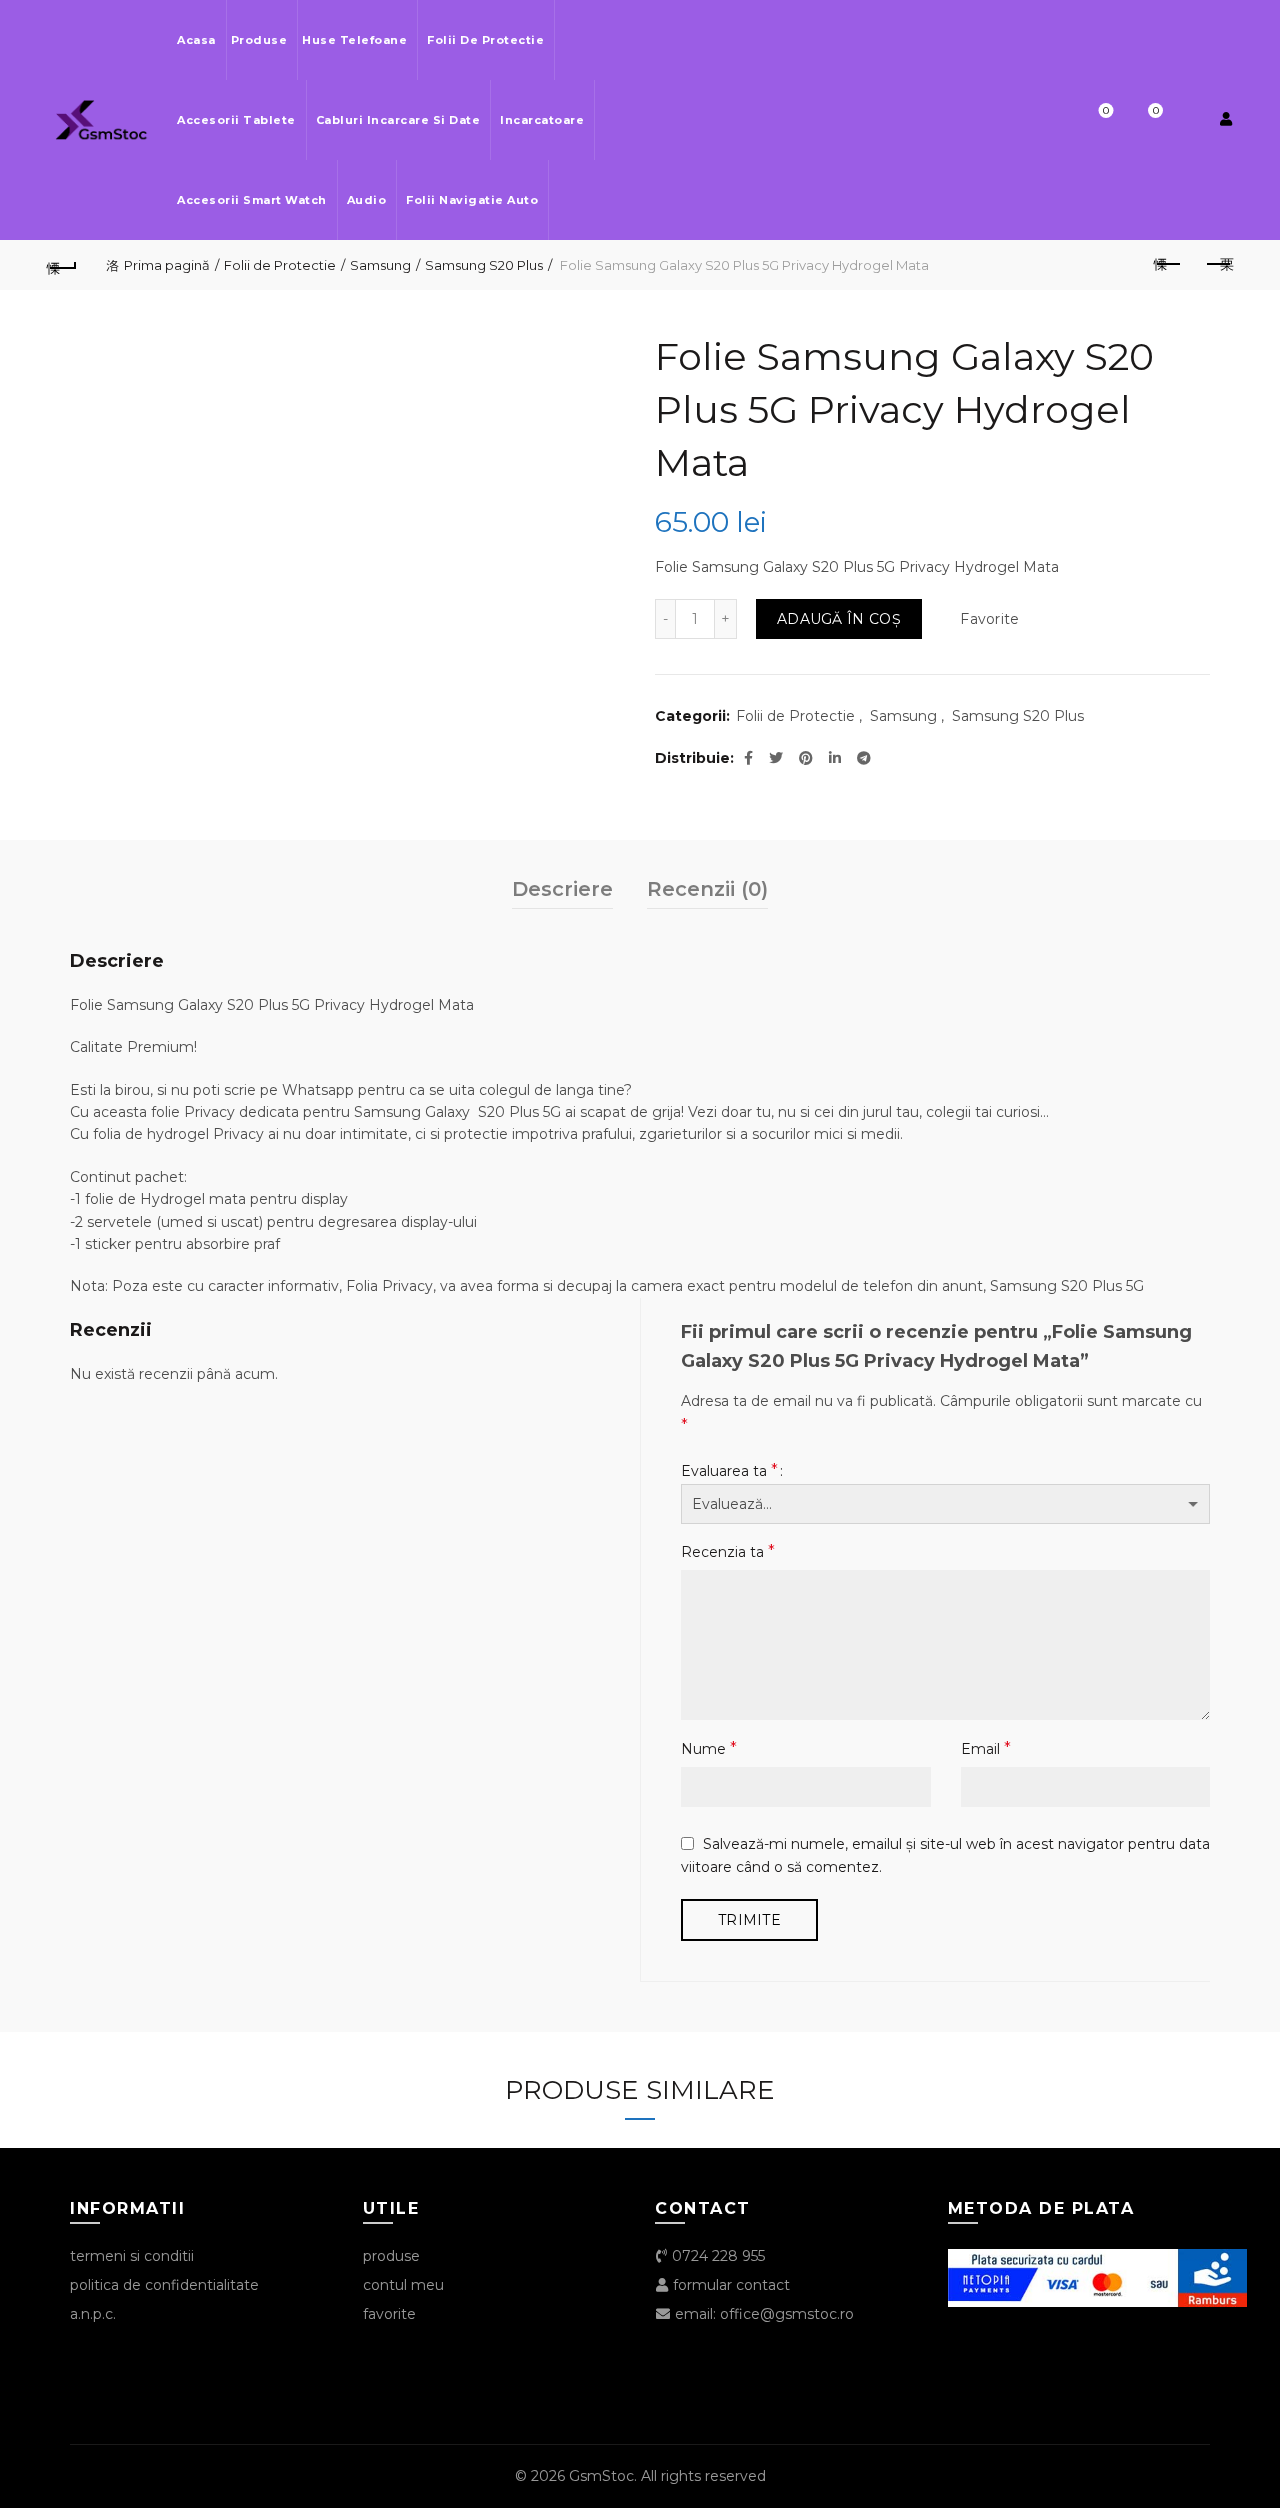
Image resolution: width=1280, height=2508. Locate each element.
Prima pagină (167, 265)
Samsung (380, 265)
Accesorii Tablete (236, 120)
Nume (709, 1748)
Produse (259, 40)
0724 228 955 (716, 2256)
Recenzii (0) (707, 889)
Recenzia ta (728, 1551)
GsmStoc (601, 2476)
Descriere (562, 889)
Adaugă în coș (839, 619)
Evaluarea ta (729, 1470)
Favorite (1106, 111)
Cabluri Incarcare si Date (398, 120)
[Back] (62, 265)
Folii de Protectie (485, 40)
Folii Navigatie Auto (472, 200)
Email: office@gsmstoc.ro (762, 2314)
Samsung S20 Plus (484, 265)
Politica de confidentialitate (164, 2285)
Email (986, 1748)
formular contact (729, 2285)
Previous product (1168, 265)
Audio (367, 200)
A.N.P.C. (93, 2314)
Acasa (196, 40)
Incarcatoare (542, 120)
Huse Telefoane (354, 40)
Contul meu (403, 2285)
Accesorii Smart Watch (252, 200)
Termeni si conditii (132, 2256)
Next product (1218, 265)
